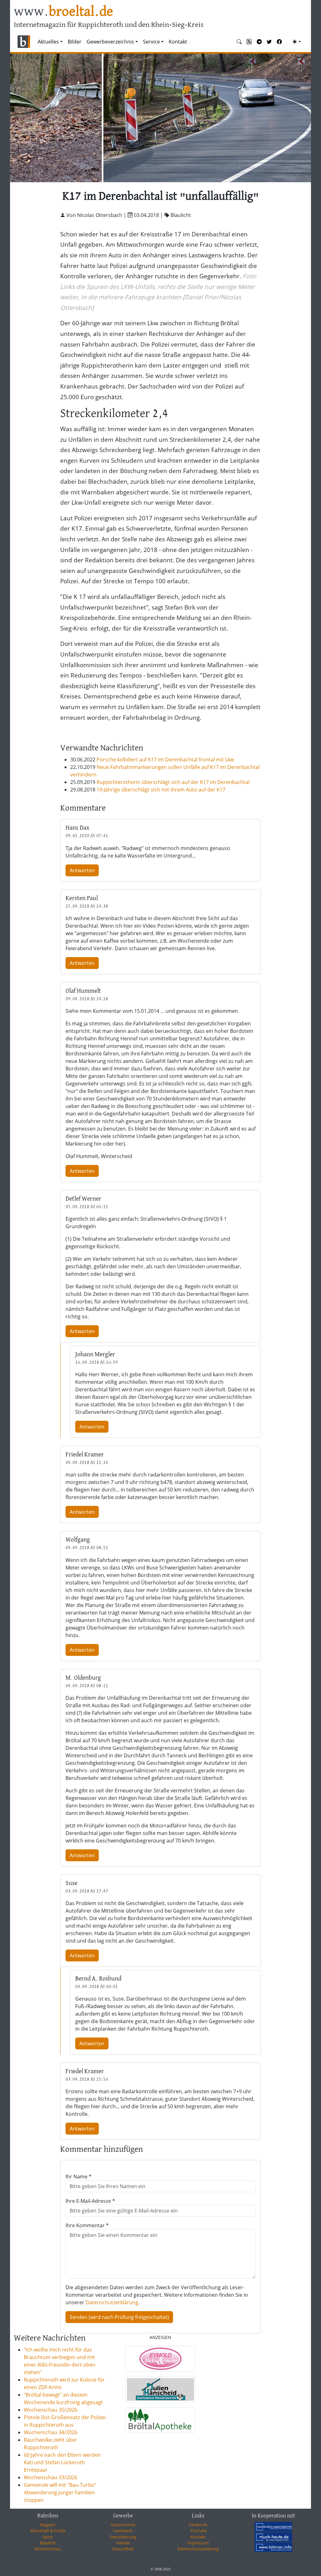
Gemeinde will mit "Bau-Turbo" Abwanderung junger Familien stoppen (60, 2492)
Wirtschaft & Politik (48, 2531)
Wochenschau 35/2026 (51, 2410)
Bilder (75, 42)
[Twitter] (269, 42)
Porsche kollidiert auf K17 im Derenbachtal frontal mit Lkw (165, 760)
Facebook (198, 2525)
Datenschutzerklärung (112, 2302)
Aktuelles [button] (48, 42)
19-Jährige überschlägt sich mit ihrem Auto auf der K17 (161, 790)
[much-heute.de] (273, 2537)
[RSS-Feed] (249, 42)
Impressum (198, 2543)
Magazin (48, 2525)
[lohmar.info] (273, 2547)
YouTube (198, 2531)
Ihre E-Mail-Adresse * (90, 2201)
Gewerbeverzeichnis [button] (110, 42)
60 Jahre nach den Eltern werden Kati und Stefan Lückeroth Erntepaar (62, 2462)
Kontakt (178, 42)
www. (63, 12)
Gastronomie (123, 2525)
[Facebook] (279, 42)
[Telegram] (259, 42)
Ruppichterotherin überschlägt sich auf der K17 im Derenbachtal (173, 782)
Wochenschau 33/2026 (51, 2477)
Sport (48, 2537)
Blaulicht (48, 2543)
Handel (123, 2543)
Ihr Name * (79, 2177)
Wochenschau (48, 2549)
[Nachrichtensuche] (239, 42)
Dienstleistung (123, 2537)
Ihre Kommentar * (87, 2225)
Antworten (82, 870)
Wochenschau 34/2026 (51, 2432)
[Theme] (297, 42)
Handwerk (123, 2531)
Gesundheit (123, 2549)
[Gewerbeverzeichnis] (160, 2359)
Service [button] (151, 42)
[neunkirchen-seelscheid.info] (273, 2527)
